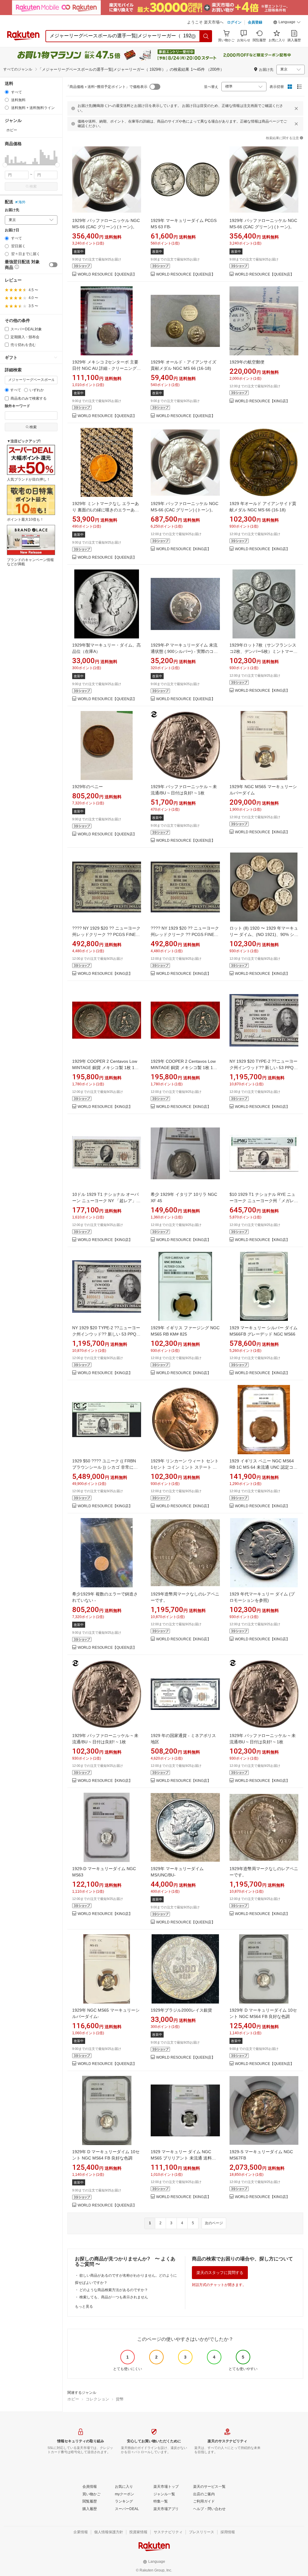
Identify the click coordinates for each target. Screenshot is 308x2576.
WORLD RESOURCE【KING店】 (262, 401)
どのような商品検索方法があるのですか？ (114, 2290)
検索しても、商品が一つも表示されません (114, 2297)
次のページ (214, 2223)
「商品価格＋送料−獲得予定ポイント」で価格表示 (107, 87)
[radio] (7, 92)
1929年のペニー (88, 787)
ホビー (73, 2399)
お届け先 (12, 210)
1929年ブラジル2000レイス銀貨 (181, 2010)
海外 (22, 202)
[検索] (206, 36)
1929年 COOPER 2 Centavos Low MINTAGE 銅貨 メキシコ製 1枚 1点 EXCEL (105, 1068)
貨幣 (120, 2399)
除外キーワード (17, 406)
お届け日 (12, 230)
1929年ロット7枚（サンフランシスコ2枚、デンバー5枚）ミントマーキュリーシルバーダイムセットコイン (263, 651)
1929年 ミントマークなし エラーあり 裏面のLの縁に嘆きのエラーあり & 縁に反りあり (106, 510)
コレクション (97, 2399)
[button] (287, 23)
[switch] (53, 265)
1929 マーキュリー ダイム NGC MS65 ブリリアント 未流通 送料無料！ (183, 2158)
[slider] (5, 165)
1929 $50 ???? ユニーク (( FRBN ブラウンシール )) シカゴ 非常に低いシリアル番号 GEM (105, 1467)
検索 (33, 186)
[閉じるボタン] (296, 108)
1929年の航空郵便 (247, 362)
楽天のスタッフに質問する (220, 2273)
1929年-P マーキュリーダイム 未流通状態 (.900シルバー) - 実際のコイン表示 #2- (184, 651)
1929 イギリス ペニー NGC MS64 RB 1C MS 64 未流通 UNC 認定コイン (263, 1467)
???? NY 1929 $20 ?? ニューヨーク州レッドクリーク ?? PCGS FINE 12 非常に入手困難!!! (106, 934)
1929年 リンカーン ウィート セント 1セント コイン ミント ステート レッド (185, 1467)
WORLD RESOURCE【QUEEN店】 (107, 274)
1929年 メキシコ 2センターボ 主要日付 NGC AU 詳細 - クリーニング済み (106, 368)
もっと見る (84, 2306)
